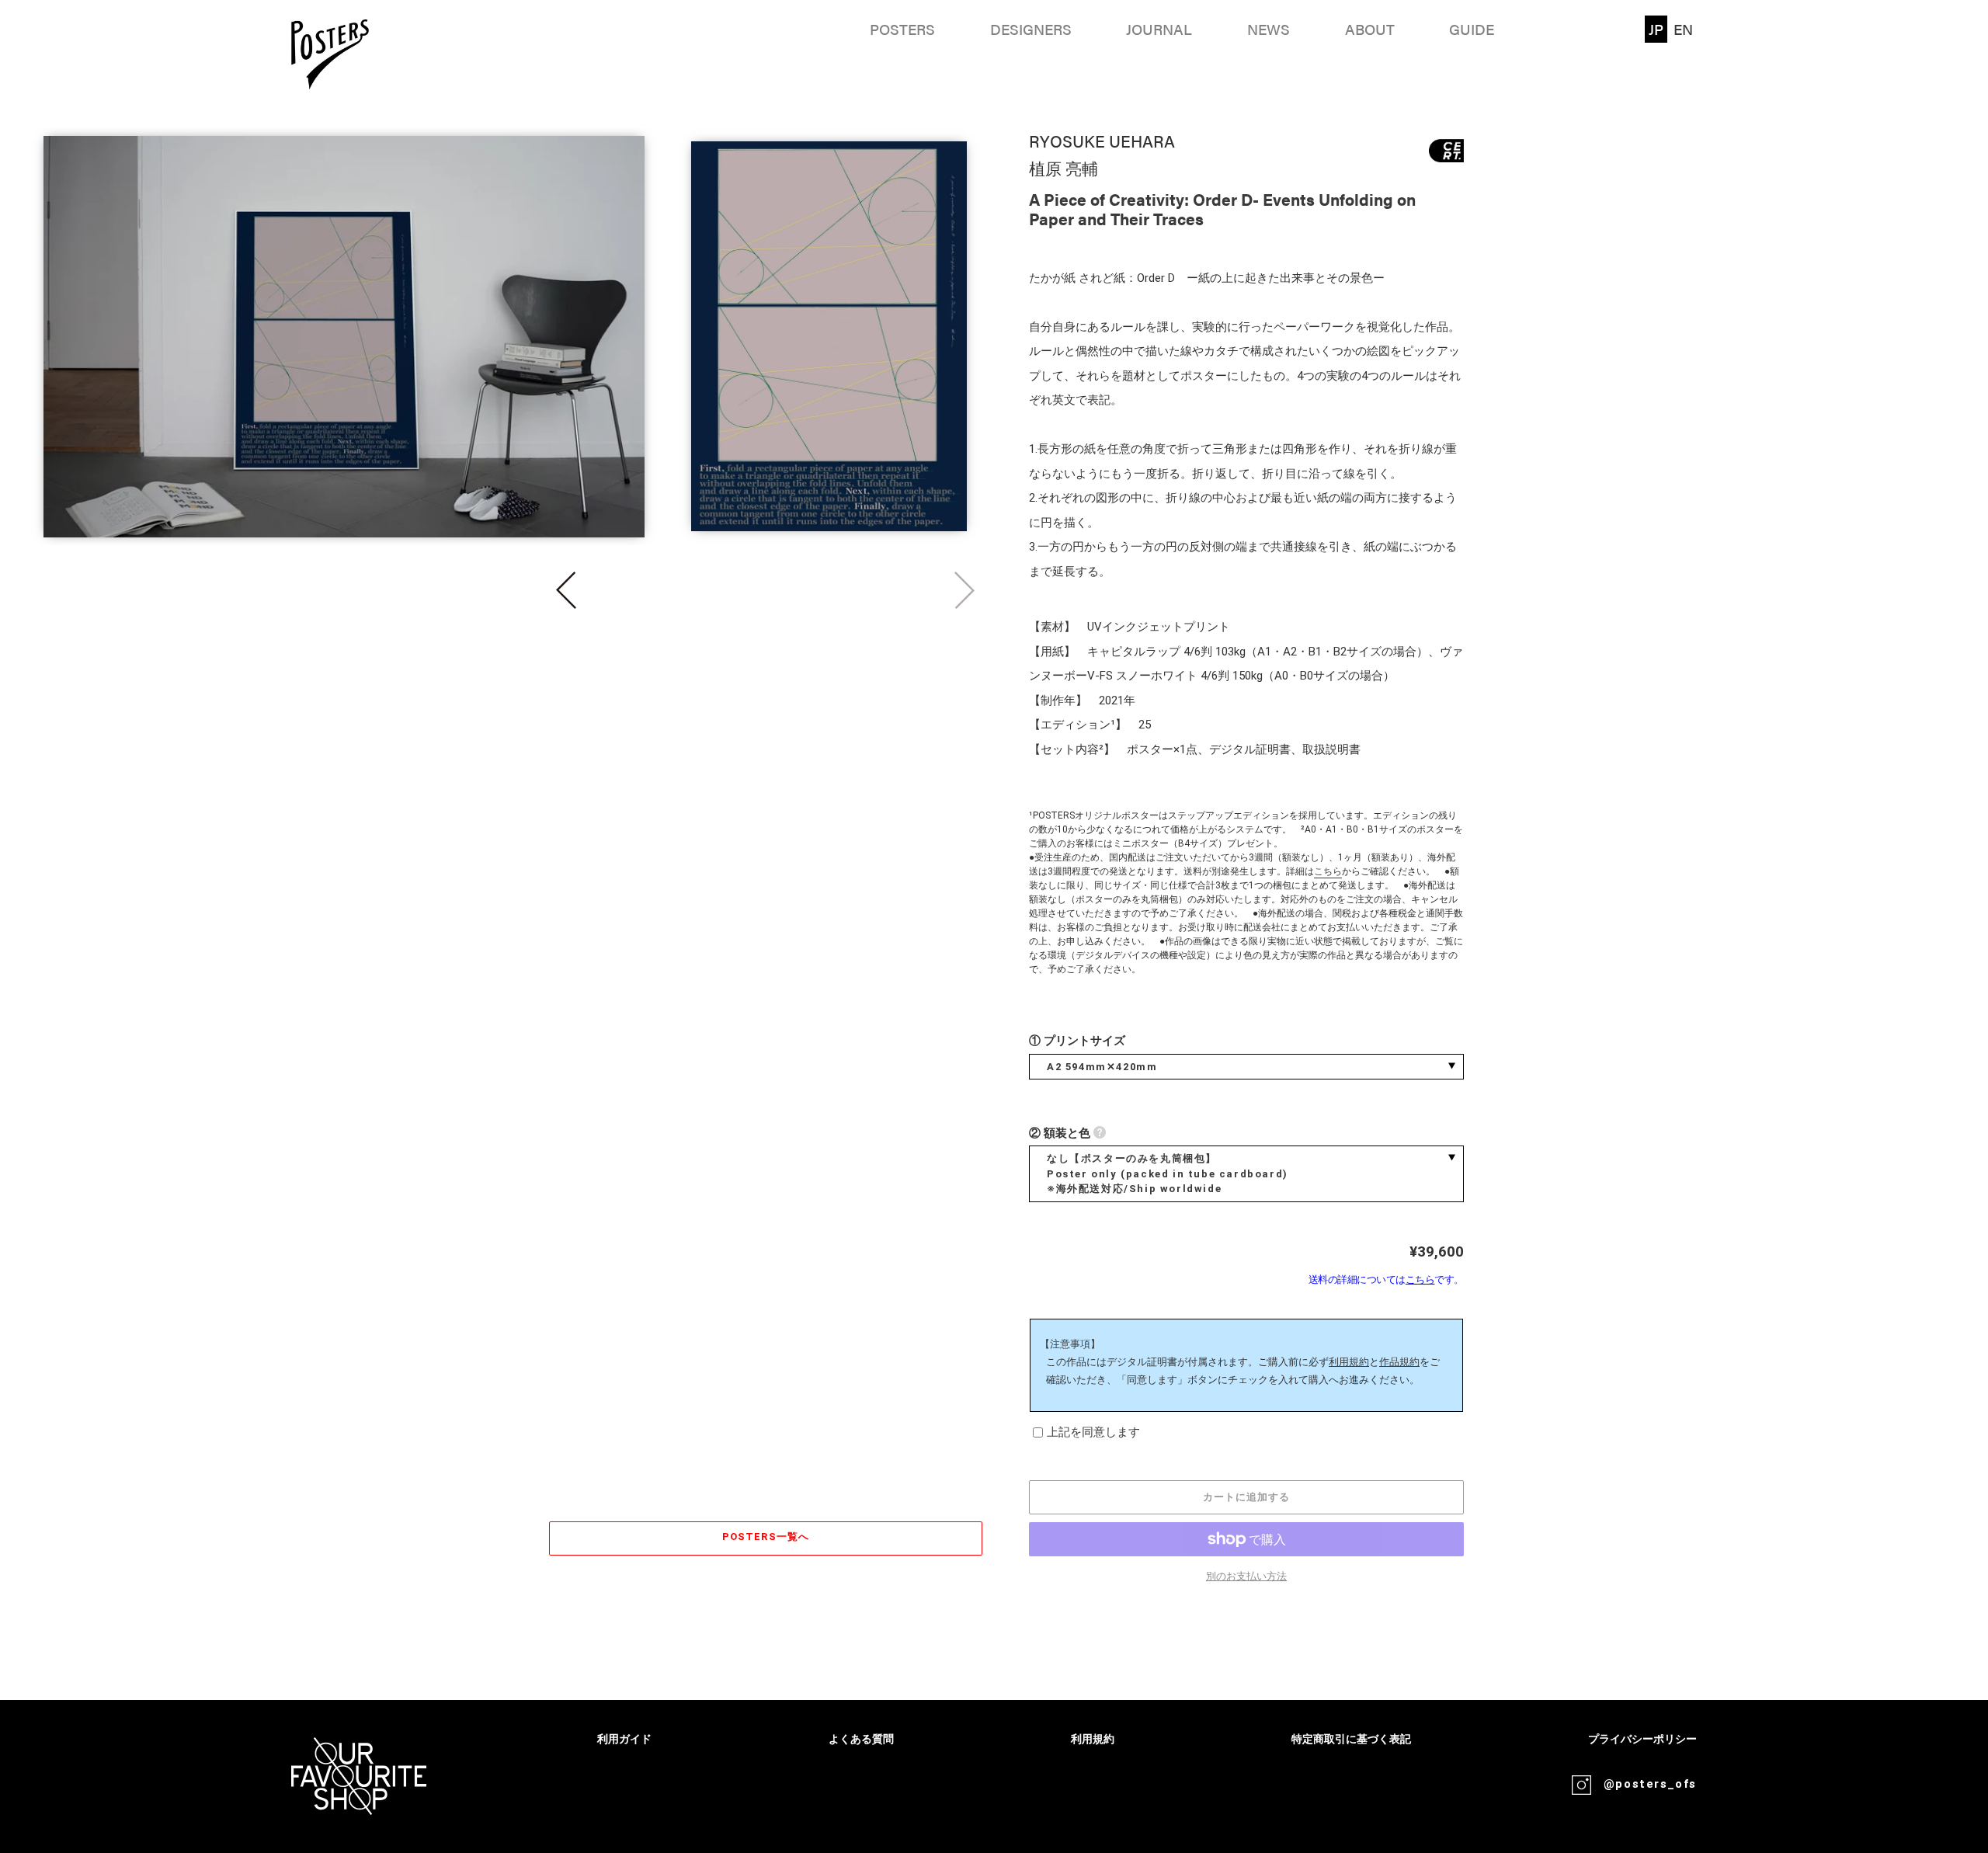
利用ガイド (624, 1739)
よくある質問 (861, 1739)
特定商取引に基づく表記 (1351, 1739)
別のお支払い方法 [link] (1246, 1576)
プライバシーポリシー (1642, 1739)
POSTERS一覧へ (765, 1537)
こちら (1328, 871)
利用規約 (1349, 1362)
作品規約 (1399, 1362)
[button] (566, 590)
